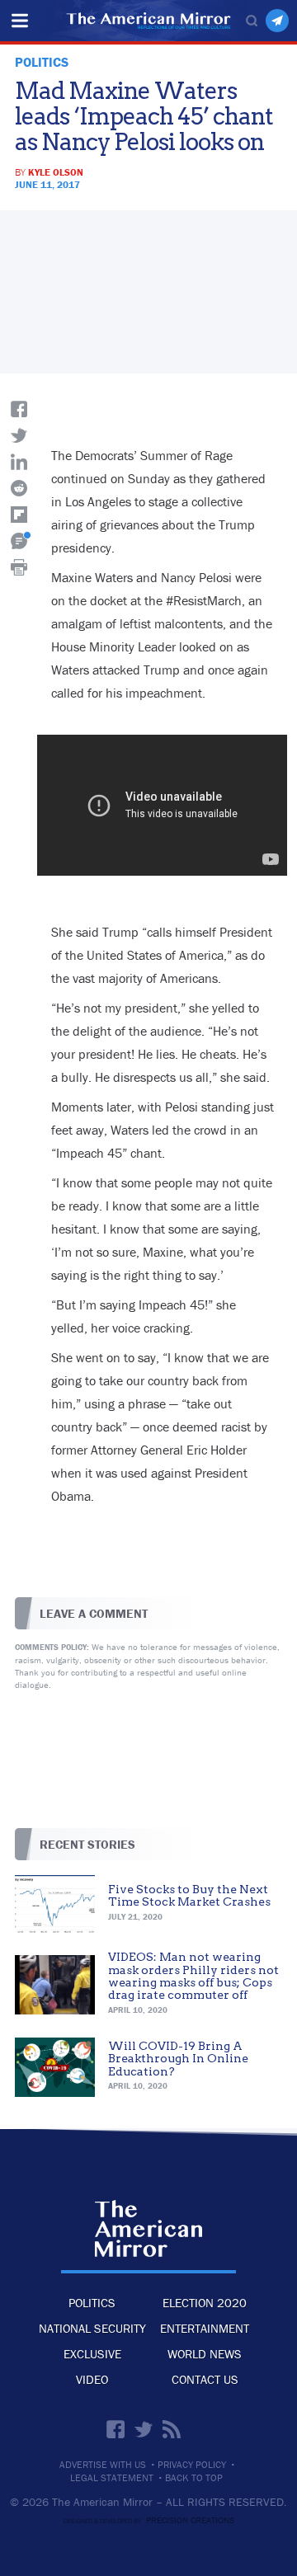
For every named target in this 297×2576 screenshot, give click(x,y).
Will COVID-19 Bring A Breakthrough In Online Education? (178, 2059)
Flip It (19, 515)
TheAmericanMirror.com (148, 2228)
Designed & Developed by (149, 2521)
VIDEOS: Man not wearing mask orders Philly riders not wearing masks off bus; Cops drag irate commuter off (193, 1976)
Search (252, 21)
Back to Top (194, 2478)
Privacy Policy (192, 2465)
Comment (19, 541)
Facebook (115, 2429)
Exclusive (92, 2354)
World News (205, 2354)
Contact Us (205, 2379)
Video (92, 2379)
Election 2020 (205, 2303)
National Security (92, 2328)
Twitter (144, 2429)
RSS (172, 2429)
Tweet (19, 435)
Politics (92, 2303)
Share (19, 409)
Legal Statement (112, 2478)
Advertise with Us (103, 2465)
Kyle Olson (56, 172)
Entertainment (205, 2328)
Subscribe (277, 21)
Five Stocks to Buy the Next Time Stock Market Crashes (189, 1895)
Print (19, 567)
